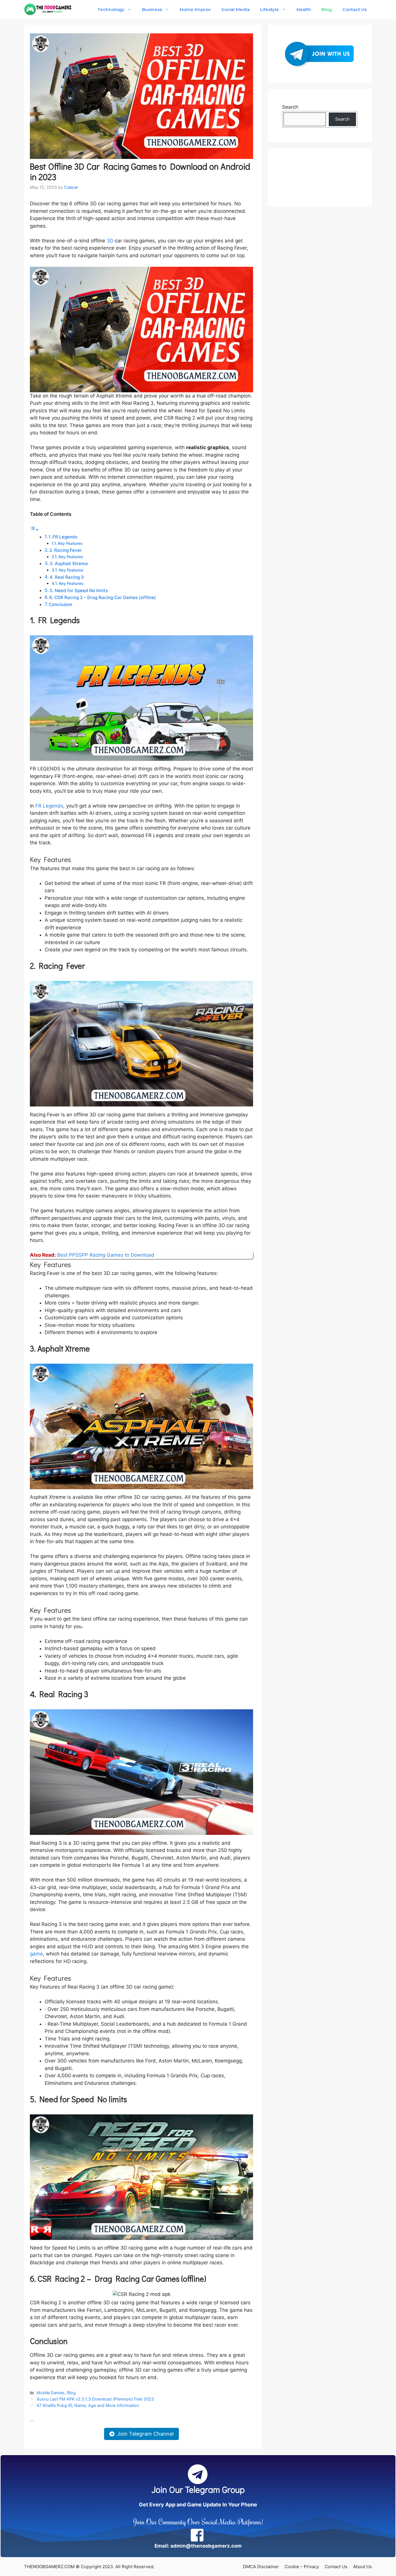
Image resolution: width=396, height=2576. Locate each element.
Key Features (70, 543)
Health (304, 9)
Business (152, 9)
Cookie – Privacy (302, 2567)
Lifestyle (269, 9)
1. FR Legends (63, 537)
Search (290, 107)
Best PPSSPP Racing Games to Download (106, 1255)
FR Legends (49, 806)
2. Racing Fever (66, 550)
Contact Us (355, 9)
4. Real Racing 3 (67, 577)
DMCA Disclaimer (261, 2567)
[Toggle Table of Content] (34, 529)
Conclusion (60, 604)
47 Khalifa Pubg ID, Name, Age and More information (88, 2405)
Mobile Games (51, 2393)
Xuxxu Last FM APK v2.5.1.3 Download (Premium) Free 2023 (95, 2399)
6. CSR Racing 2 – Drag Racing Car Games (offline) (103, 597)
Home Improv (195, 9)
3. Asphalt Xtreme (69, 564)
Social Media (235, 9)
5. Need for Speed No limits (79, 591)
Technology (111, 9)
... (32, 2419)
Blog (327, 9)
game (36, 1954)
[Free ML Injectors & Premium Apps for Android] (48, 9)
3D (110, 241)
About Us (363, 2567)
